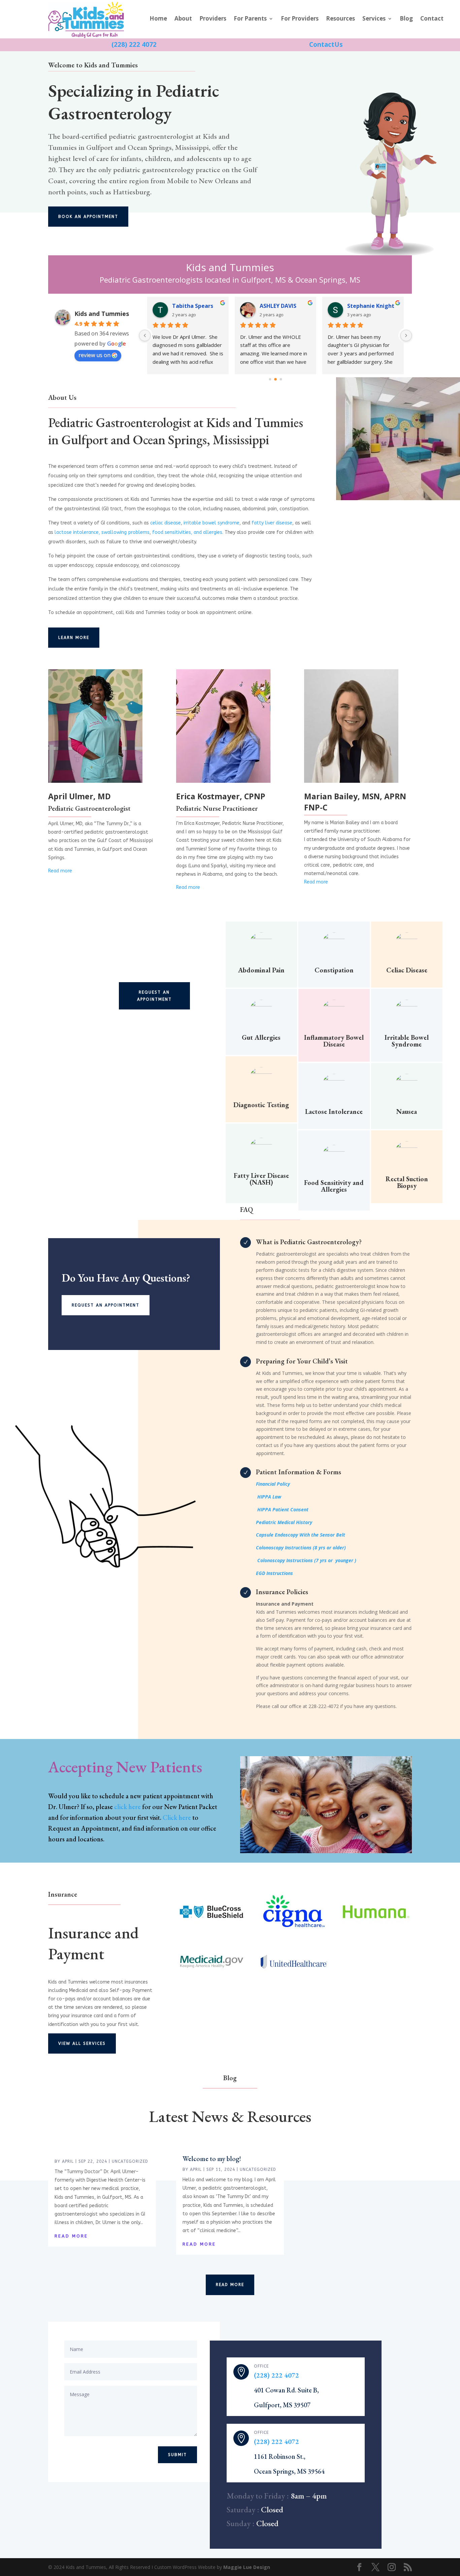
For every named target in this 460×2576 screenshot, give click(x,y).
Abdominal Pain (261, 970)
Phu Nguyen (364, 306)
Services (374, 19)
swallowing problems (125, 532)
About (183, 19)
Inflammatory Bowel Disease (334, 1041)
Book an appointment (88, 217)
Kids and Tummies (102, 314)
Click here (177, 1817)
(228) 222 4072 (276, 2375)
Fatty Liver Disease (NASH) (261, 1179)
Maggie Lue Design (247, 2567)
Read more (316, 882)
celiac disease (165, 523)
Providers (213, 19)
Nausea (407, 1112)
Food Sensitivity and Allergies (334, 1186)
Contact (432, 19)
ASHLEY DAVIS (190, 306)
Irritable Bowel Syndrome (407, 1041)
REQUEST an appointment (154, 996)
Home (158, 19)
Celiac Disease (407, 970)
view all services (82, 2043)
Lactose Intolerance (334, 1112)
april (68, 2161)
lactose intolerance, (77, 532)
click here (127, 1807)
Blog (406, 19)
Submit (177, 2455)
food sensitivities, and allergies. (188, 532)
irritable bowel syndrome (211, 523)
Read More (230, 2285)
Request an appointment (106, 1305)
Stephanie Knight (283, 306)
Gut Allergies (261, 1037)
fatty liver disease (272, 523)
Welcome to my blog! (212, 2159)
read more (71, 2236)
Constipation (334, 970)
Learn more (74, 638)
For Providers (300, 19)
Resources (340, 19)
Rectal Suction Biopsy (407, 1182)
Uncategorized (130, 2161)
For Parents (250, 19)
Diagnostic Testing (261, 1105)
